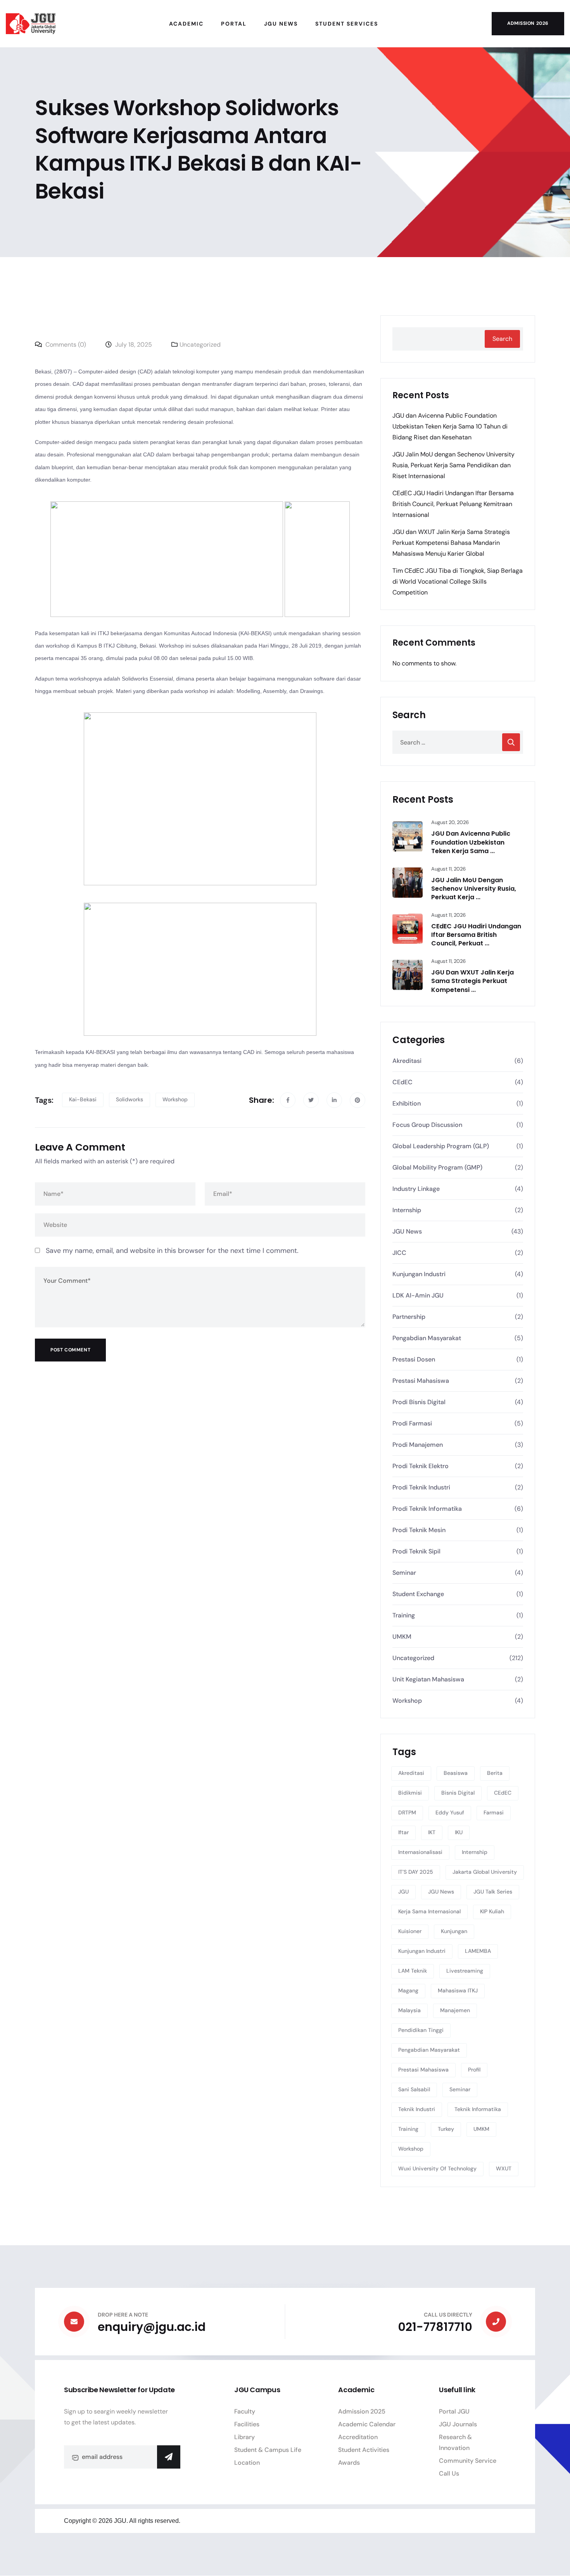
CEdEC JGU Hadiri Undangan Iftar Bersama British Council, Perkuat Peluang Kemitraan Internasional (453, 504)
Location (247, 2463)
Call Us (449, 2473)
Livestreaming (465, 1971)
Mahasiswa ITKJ (458, 1990)
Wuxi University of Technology (437, 2168)
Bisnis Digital (458, 1793)
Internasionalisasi (420, 1852)
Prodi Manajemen (418, 1445)
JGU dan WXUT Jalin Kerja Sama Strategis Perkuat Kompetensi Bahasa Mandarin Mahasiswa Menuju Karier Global (451, 543)
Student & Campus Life (268, 2450)
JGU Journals (458, 2424)
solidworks (130, 1099)
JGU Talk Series (493, 1892)
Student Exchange (418, 1594)
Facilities (247, 2424)
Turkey (446, 2129)
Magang (408, 1990)
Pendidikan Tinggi (421, 2030)
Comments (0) (65, 345)
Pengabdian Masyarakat (427, 1338)
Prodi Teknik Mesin (419, 1530)
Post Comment (70, 1350)
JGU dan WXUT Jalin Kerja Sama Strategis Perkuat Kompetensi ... (472, 981)
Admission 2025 (362, 2411)
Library (244, 2437)
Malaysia (409, 2010)
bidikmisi (410, 1793)
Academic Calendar (367, 2424)
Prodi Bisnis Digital (419, 1402)
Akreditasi (407, 1061)
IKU (459, 1832)
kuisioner (410, 1931)
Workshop (175, 1099)
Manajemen (455, 2010)
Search (502, 339)
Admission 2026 (528, 23)
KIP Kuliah (492, 1911)
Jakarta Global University (485, 1872)
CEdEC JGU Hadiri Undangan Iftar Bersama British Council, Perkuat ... (476, 935)
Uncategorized (200, 345)
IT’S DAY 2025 (416, 1872)
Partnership (409, 1317)
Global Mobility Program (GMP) (437, 1167)
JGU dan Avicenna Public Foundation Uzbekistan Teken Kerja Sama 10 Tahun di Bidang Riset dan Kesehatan (450, 426)
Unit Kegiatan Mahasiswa (428, 1679)
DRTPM (407, 1812)
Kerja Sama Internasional (429, 1911)
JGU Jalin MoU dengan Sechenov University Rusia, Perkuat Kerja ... (474, 889)
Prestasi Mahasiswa (421, 1381)
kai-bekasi (83, 1099)
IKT (432, 1832)
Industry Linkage (416, 1189)
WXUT (504, 2168)
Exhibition (407, 1103)
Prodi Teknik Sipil (416, 1551)
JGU (403, 1892)
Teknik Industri (417, 2109)
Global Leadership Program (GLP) (441, 1146)
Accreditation (358, 2437)
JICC (399, 1253)
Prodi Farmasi (412, 1423)
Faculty (245, 2411)
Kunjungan (454, 1931)
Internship (407, 1210)
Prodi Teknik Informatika (427, 1509)
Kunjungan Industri (419, 1274)
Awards (349, 2463)
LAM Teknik (413, 1971)
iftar (403, 1832)
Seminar (404, 1573)
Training (404, 1615)
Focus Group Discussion (427, 1125)
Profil (474, 2070)
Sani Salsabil (414, 2089)
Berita (495, 1773)
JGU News (407, 1231)
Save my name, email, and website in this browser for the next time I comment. (172, 1251)
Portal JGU (454, 2411)
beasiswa (456, 1773)
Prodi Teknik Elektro (421, 1466)
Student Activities (364, 2450)
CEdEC (402, 1082)
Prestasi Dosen (414, 1359)
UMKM (402, 1637)
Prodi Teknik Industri (421, 1487)
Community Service (468, 2461)
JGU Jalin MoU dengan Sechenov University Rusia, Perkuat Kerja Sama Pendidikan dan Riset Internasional (453, 465)
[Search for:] (458, 742)
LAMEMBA (478, 1951)
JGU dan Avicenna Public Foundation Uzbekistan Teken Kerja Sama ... (471, 842)
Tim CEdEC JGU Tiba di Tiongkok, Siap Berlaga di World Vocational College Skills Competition (458, 581)
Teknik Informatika (478, 2109)
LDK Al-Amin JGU (418, 1295)
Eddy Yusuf (450, 1812)
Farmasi (494, 1812)
